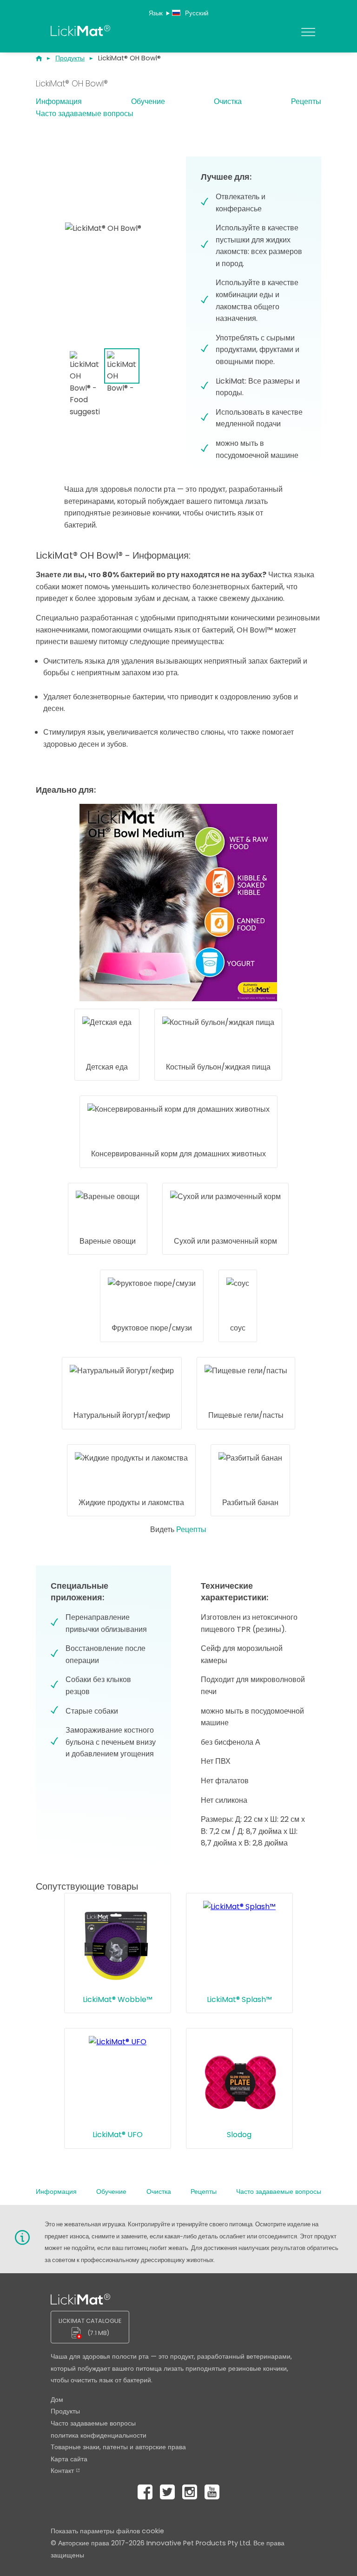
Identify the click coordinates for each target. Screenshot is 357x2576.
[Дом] (46, 59)
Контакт (62, 2471)
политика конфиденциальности (99, 2435)
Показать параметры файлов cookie (107, 2531)
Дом (57, 2400)
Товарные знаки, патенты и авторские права (118, 2447)
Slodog (239, 2135)
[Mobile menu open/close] (310, 32)
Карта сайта (69, 2459)
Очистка (228, 101)
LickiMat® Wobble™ (118, 1999)
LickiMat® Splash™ (239, 1999)
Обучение (148, 101)
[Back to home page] (167, 33)
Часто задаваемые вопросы (85, 114)
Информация (59, 101)
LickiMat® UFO (118, 2135)
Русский (196, 13)
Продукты (65, 2411)
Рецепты (306, 101)
